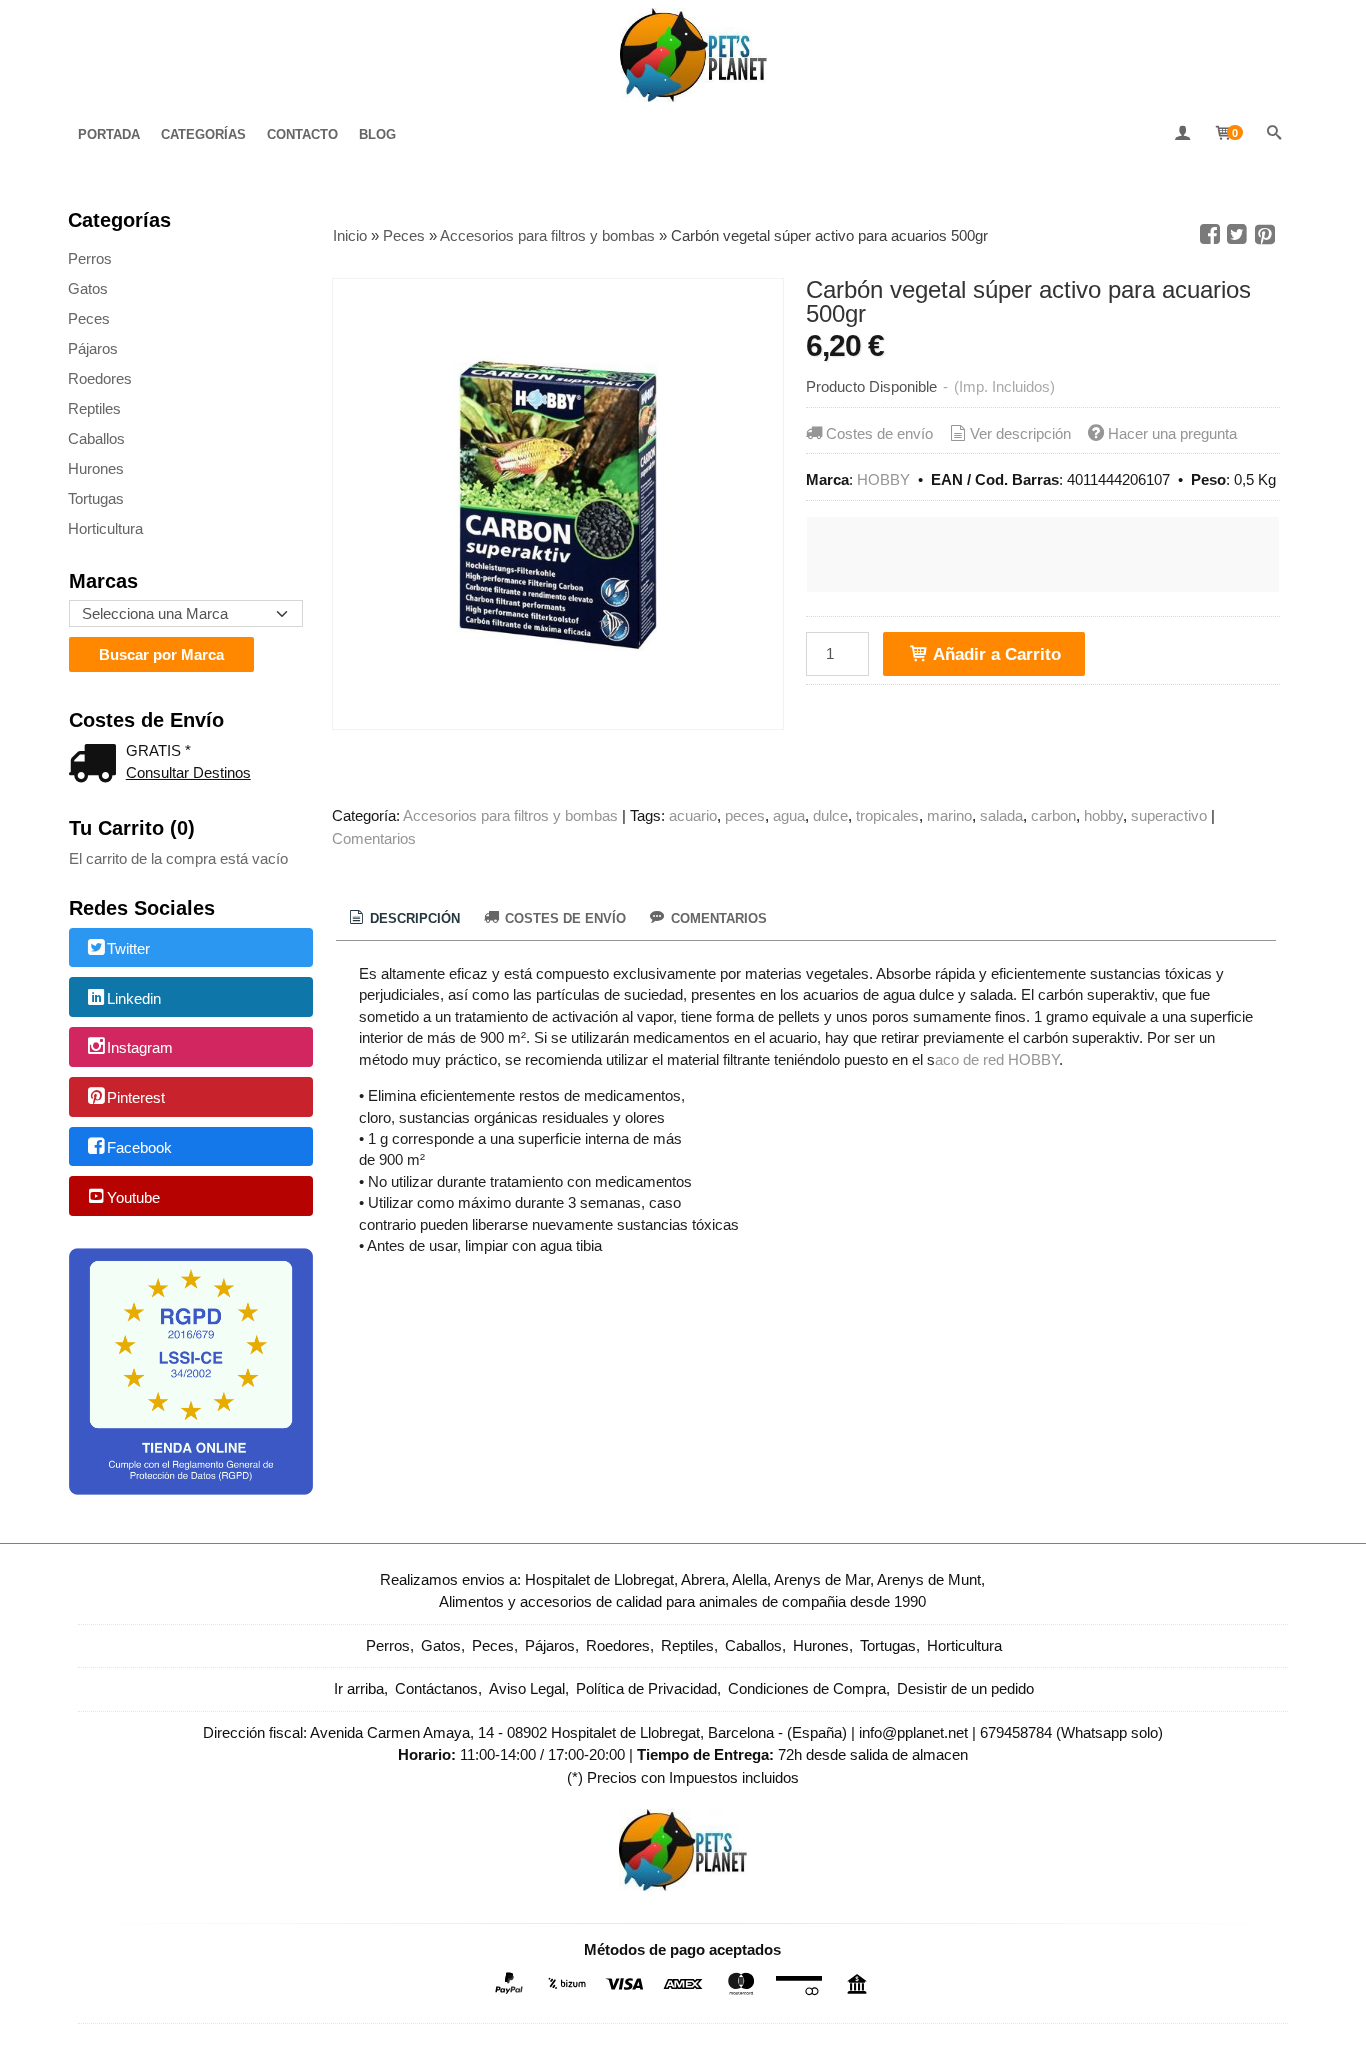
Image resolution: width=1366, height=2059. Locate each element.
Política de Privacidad (646, 1688)
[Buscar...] (1274, 134)
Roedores (100, 378)
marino (949, 815)
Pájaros (93, 348)
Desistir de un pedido (965, 1688)
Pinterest (136, 1097)
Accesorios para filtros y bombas (510, 815)
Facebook (139, 1147)
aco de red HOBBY (997, 1059)
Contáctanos (436, 1688)
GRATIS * (158, 750)
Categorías (203, 134)
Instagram (140, 1048)
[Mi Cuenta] (1182, 134)
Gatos (88, 288)
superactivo (1169, 815)
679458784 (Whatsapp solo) (1071, 1732)
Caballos (96, 438)
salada (1001, 815)
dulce (830, 815)
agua (789, 815)
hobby (1103, 815)
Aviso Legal (527, 1688)
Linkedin (134, 998)
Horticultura (105, 528)
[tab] (403, 919)
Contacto (302, 134)
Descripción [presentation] (413, 918)
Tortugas (96, 498)
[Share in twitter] (1237, 235)
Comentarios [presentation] (717, 918)
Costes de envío (879, 433)
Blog (377, 134)
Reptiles (94, 408)
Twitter (128, 948)
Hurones (96, 468)
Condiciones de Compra (807, 1688)
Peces (89, 318)
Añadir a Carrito (995, 654)
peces (745, 815)
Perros (90, 258)
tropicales (887, 815)
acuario (693, 815)
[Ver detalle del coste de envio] (97, 765)
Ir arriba (359, 1688)
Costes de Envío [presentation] (563, 918)
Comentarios (374, 838)
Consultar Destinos (188, 772)
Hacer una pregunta (1172, 433)
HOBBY (883, 479)
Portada (109, 134)
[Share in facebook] (1210, 235)
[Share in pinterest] (1265, 235)
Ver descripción (1020, 433)
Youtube (133, 1197)
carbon (1053, 815)
